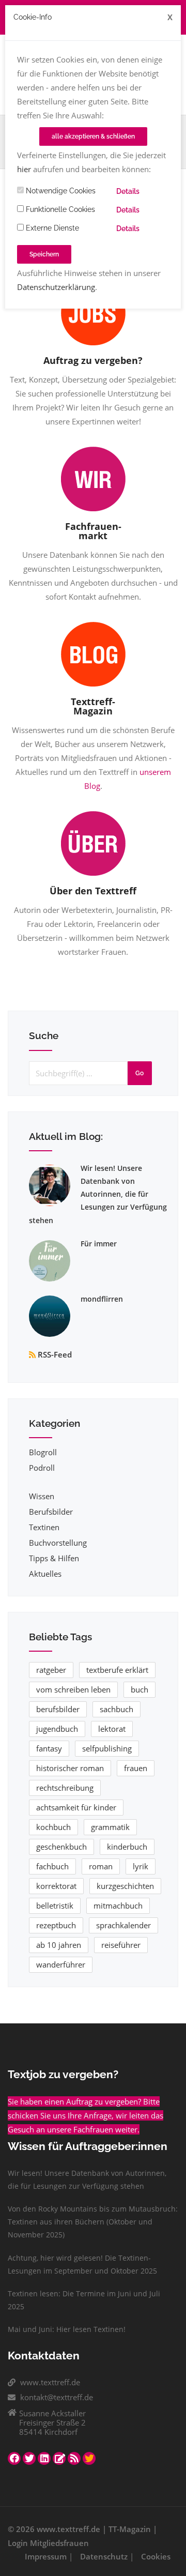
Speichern (44, 254)
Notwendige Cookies (60, 191)
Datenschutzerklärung (56, 287)
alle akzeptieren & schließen (93, 136)
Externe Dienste (51, 228)
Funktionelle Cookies (59, 209)
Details (128, 191)
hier (24, 169)
